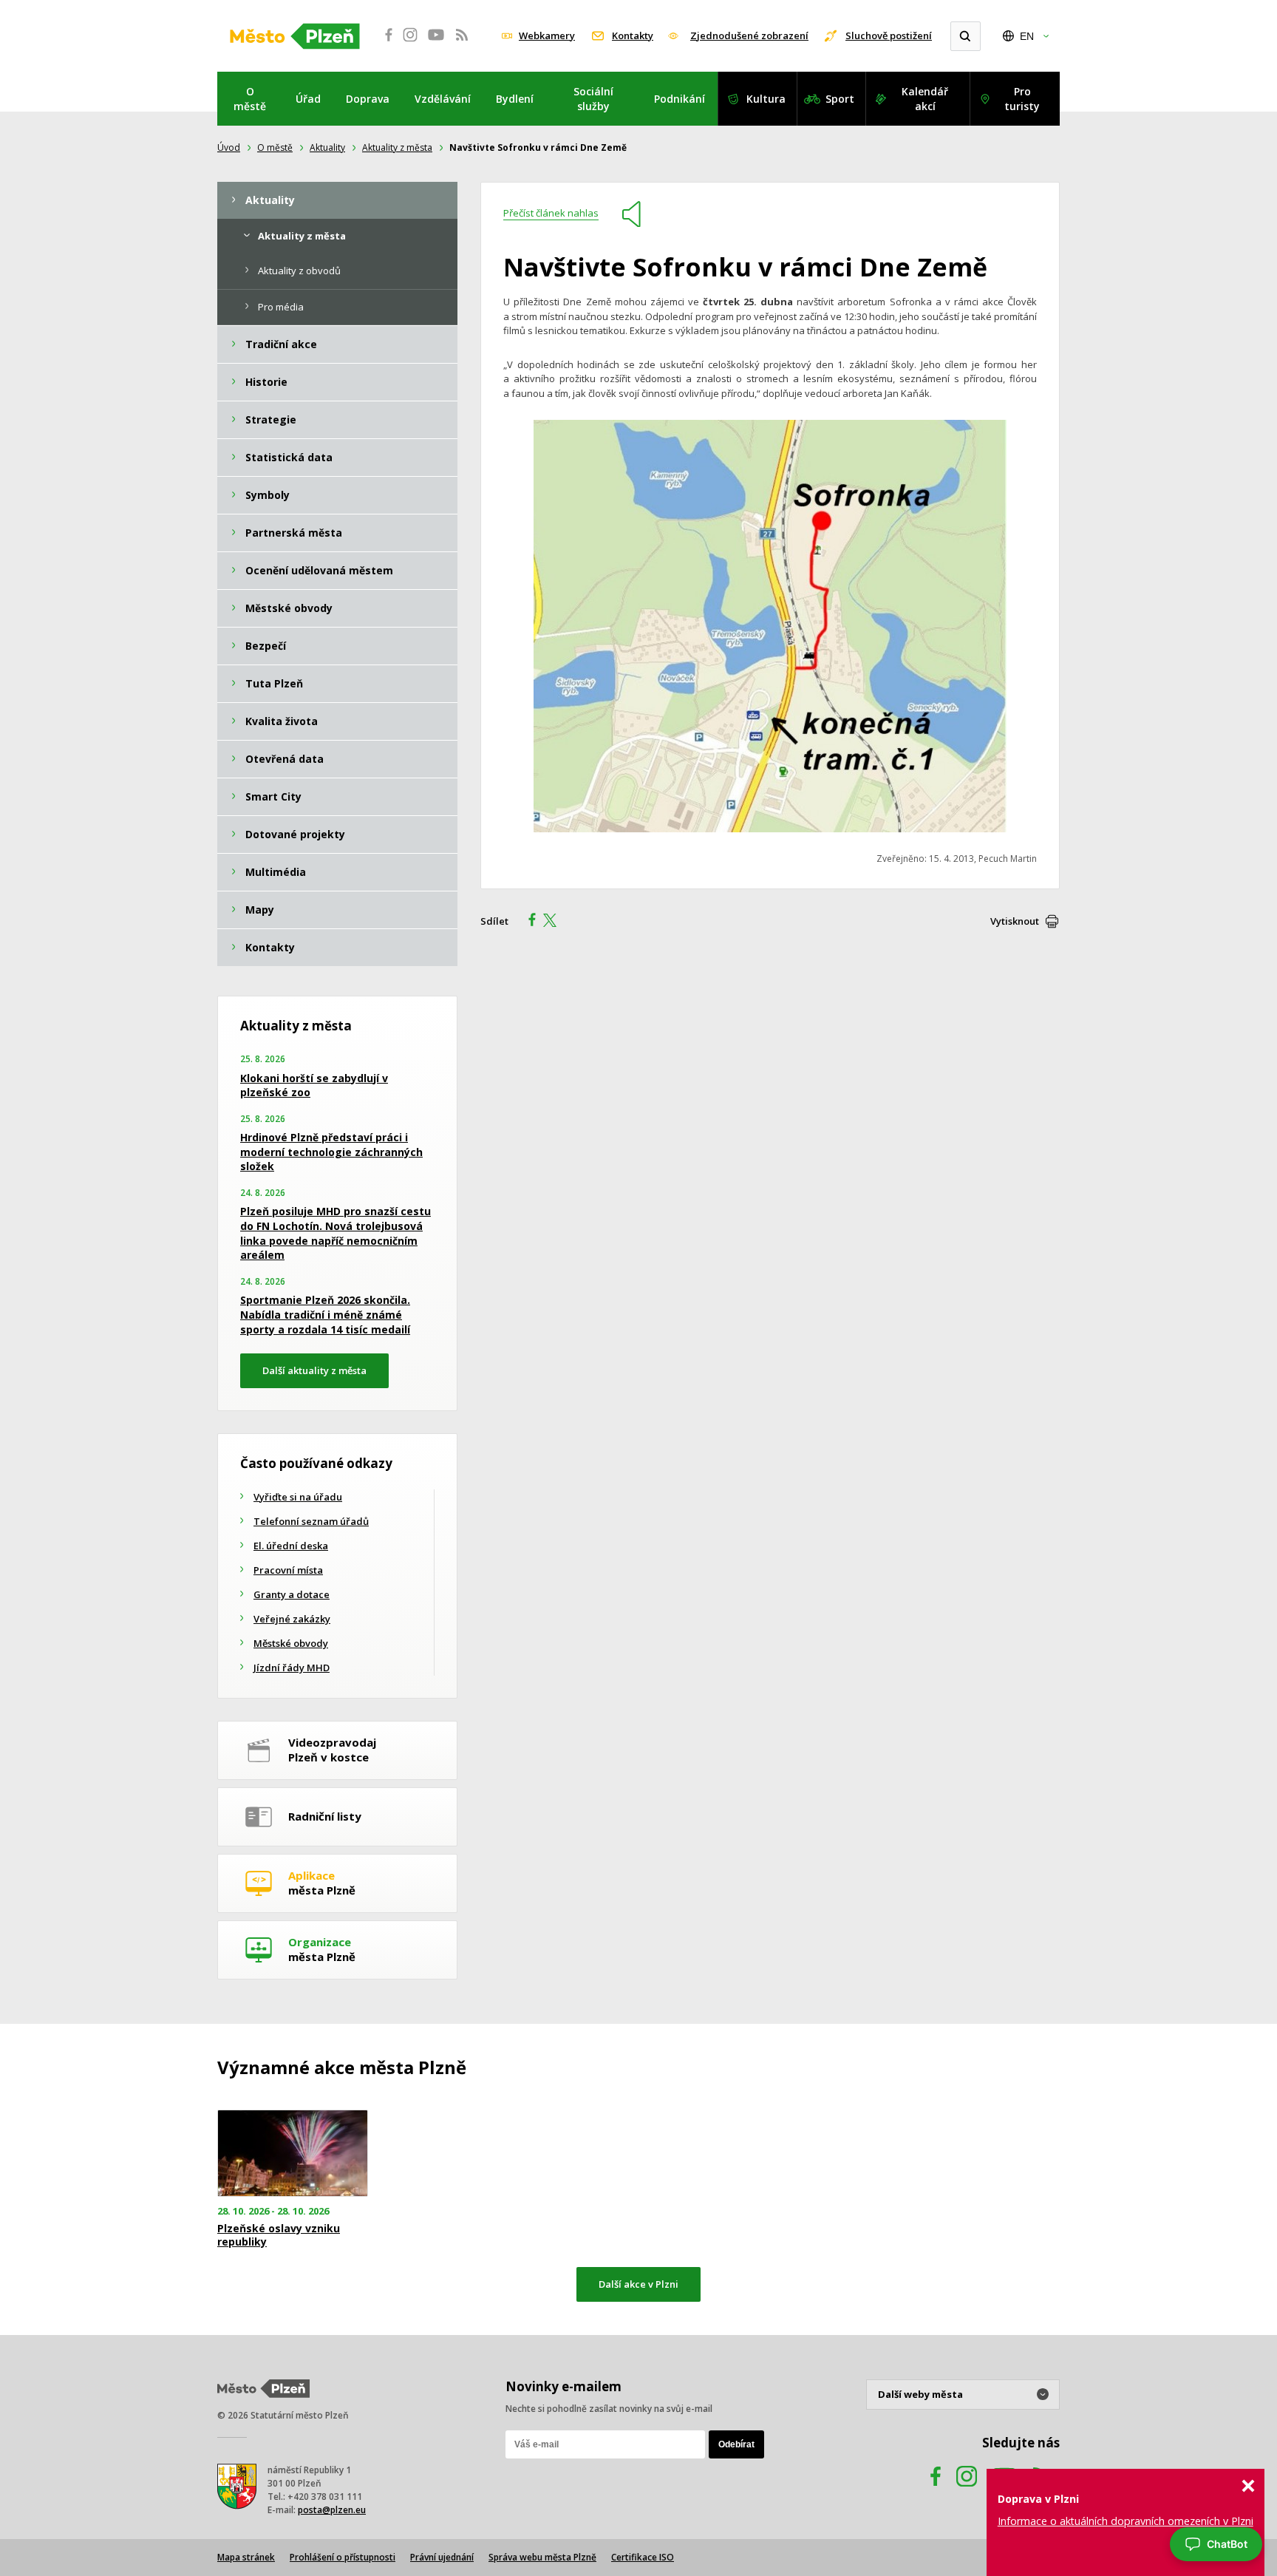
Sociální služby (593, 99)
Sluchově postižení (889, 35)
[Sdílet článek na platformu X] (555, 922)
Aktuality (327, 147)
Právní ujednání (442, 2557)
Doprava (368, 99)
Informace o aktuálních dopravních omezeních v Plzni (1126, 2521)
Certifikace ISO (643, 2557)
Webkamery (547, 35)
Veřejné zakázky (292, 1619)
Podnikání (680, 99)
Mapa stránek (246, 2557)
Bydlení (515, 99)
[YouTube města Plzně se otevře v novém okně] (436, 43)
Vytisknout (1015, 921)
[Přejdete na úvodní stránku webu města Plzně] (295, 36)
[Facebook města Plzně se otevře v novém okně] (384, 43)
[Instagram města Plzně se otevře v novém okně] (410, 43)
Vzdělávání (443, 99)
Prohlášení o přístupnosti (343, 2557)
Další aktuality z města (314, 1370)
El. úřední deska (291, 1546)
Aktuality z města (397, 147)
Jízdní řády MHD (292, 1668)
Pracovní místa (288, 1570)
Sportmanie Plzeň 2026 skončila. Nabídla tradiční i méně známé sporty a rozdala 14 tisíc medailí (325, 1314)
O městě (250, 99)
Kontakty (633, 35)
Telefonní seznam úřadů (311, 1521)
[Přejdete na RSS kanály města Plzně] (462, 43)
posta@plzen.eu (332, 2510)
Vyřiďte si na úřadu (298, 1497)
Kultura (766, 99)
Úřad (308, 99)
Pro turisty (1022, 99)
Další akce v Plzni (638, 2284)
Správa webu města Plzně (542, 2557)
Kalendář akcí (925, 99)
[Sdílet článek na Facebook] (528, 922)
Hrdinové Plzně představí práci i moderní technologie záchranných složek (331, 1152)
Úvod (229, 147)
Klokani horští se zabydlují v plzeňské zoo (314, 1085)
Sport (840, 99)
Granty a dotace (292, 1594)
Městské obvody (291, 1643)
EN (1027, 36)
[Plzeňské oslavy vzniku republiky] (293, 2154)
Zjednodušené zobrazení (749, 35)
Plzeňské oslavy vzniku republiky (279, 2235)
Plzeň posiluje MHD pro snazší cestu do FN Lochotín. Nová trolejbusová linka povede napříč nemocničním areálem (336, 1233)
